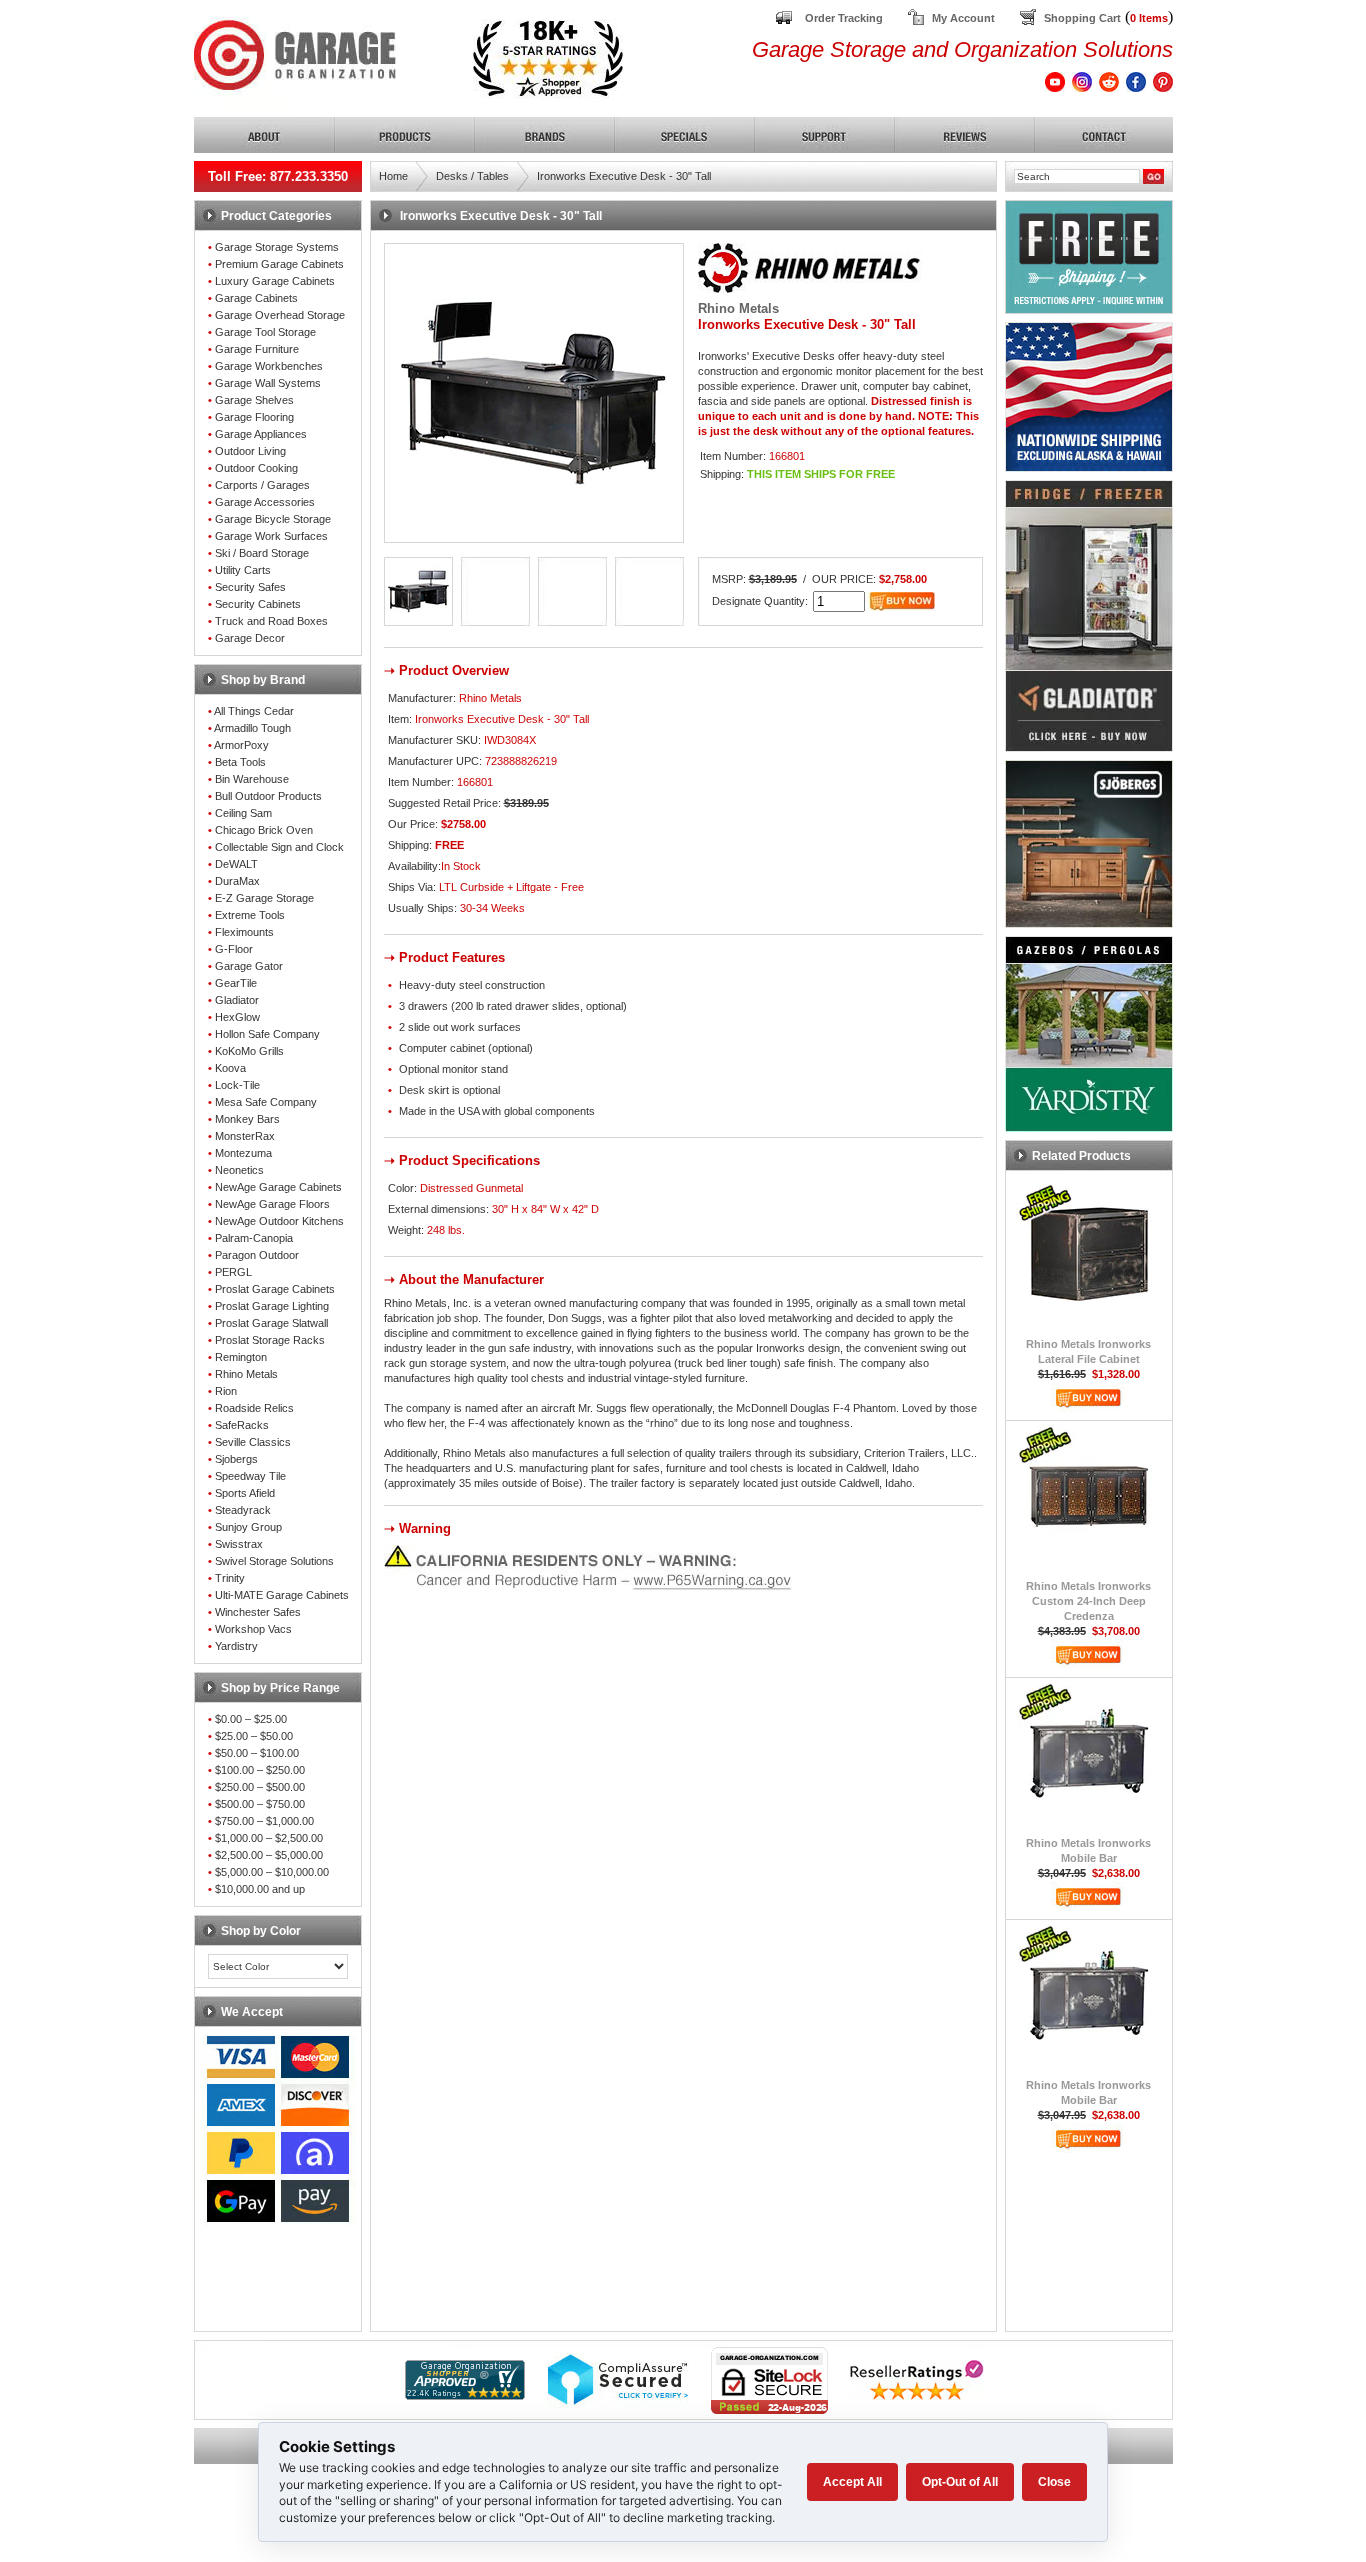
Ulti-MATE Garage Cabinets (282, 1595)
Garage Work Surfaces (271, 536)
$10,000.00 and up (260, 1889)
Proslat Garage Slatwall (271, 1323)
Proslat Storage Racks (270, 1340)
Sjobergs (236, 1459)
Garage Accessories (265, 502)
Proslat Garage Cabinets (275, 1289)
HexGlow (237, 1017)
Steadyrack (243, 1510)
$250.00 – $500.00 (260, 1787)
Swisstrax (239, 1544)
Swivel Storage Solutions (274, 1561)
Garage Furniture (257, 349)
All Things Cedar (254, 711)
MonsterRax (245, 1136)
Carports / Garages (262, 485)
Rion (226, 1391)
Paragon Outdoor (257, 1255)
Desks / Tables (472, 176)
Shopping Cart (1082, 18)
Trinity (230, 1578)
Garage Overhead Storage (280, 315)
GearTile (236, 983)
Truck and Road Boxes (271, 621)
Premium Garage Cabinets (279, 264)
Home (393, 176)
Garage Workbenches (269, 366)
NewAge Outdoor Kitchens (279, 1221)
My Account (963, 18)
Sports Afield (245, 1493)
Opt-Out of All (960, 2482)
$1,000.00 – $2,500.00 (269, 1838)
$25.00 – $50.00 (254, 1736)
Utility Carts (243, 570)
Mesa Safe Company (266, 1102)
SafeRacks (242, 1425)
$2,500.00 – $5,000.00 (269, 1855)
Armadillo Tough (252, 728)
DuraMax (237, 881)
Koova (230, 1068)
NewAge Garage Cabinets (278, 1187)
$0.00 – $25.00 (251, 1719)
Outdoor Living (250, 451)
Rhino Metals (246, 1374)
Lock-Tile (237, 1085)
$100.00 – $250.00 (260, 1770)
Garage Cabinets (256, 298)
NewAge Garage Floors (272, 1204)
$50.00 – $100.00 (257, 1753)
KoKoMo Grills (249, 1051)
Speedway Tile (250, 1476)
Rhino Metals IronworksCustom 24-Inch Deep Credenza (1088, 1601)
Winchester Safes (258, 1612)
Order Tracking (844, 18)
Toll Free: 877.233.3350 (278, 176)
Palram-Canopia (254, 1238)
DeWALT (236, 864)
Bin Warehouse (252, 779)
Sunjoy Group (248, 1527)
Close (1054, 2482)
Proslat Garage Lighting (272, 1306)
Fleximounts (244, 932)
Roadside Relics (254, 1408)
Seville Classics (253, 1442)
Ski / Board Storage (262, 553)
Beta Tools (240, 762)
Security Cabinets (258, 604)
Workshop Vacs (253, 1629)
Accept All (852, 2482)
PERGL (233, 1272)
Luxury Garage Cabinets (275, 281)
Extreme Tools (250, 915)
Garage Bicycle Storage (273, 519)
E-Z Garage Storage (264, 898)
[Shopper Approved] (465, 2394)
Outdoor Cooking (256, 468)
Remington (241, 1357)
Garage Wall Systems (268, 383)
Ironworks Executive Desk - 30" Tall (624, 176)
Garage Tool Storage (265, 332)
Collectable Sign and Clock (279, 847)
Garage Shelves (254, 400)
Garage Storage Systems (277, 247)
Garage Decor (250, 638)
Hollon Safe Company (267, 1034)
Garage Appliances (261, 434)
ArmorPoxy (241, 745)
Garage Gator (249, 966)
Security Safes (250, 587)
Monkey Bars (247, 1119)
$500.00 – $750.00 (260, 1804)
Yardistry (236, 1646)
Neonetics (239, 1170)
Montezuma (243, 1153)
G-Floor (234, 949)
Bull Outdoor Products (268, 796)
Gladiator (237, 1000)
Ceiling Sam (243, 813)
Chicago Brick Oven (264, 830)
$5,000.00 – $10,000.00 (272, 1872)
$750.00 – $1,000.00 (264, 1821)
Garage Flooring (254, 417)
